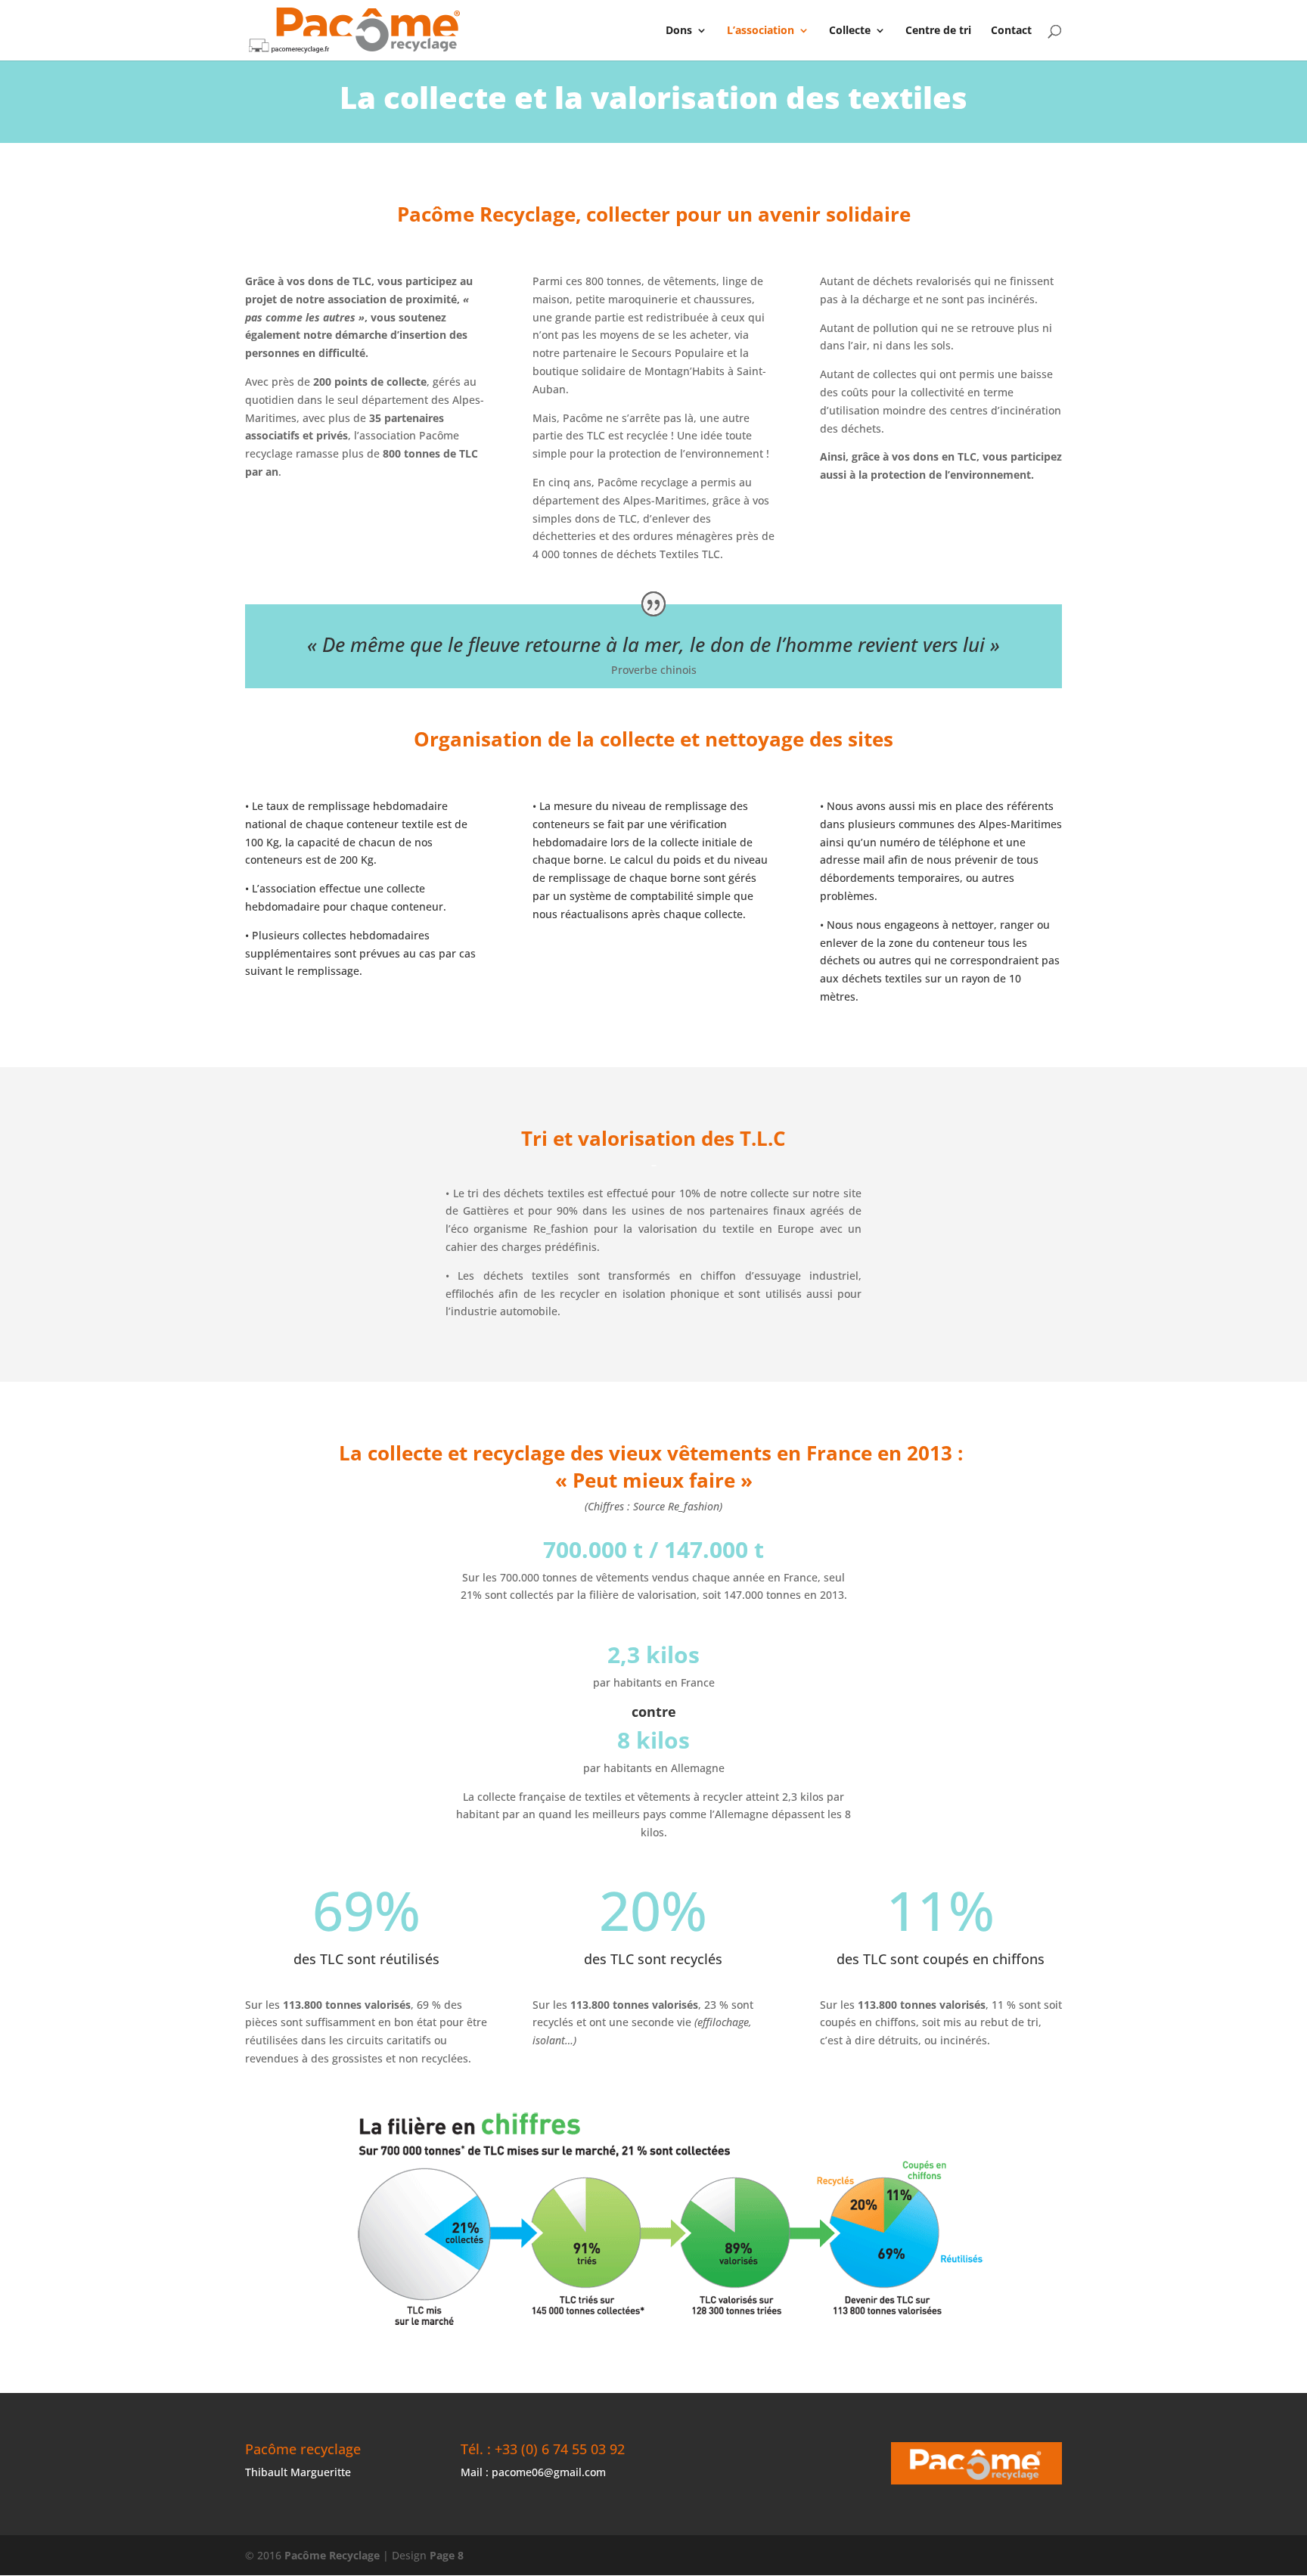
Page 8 (447, 2555)
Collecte (850, 31)
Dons (679, 31)
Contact (1011, 31)
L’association (761, 31)
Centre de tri (938, 31)
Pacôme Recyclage (332, 2555)
